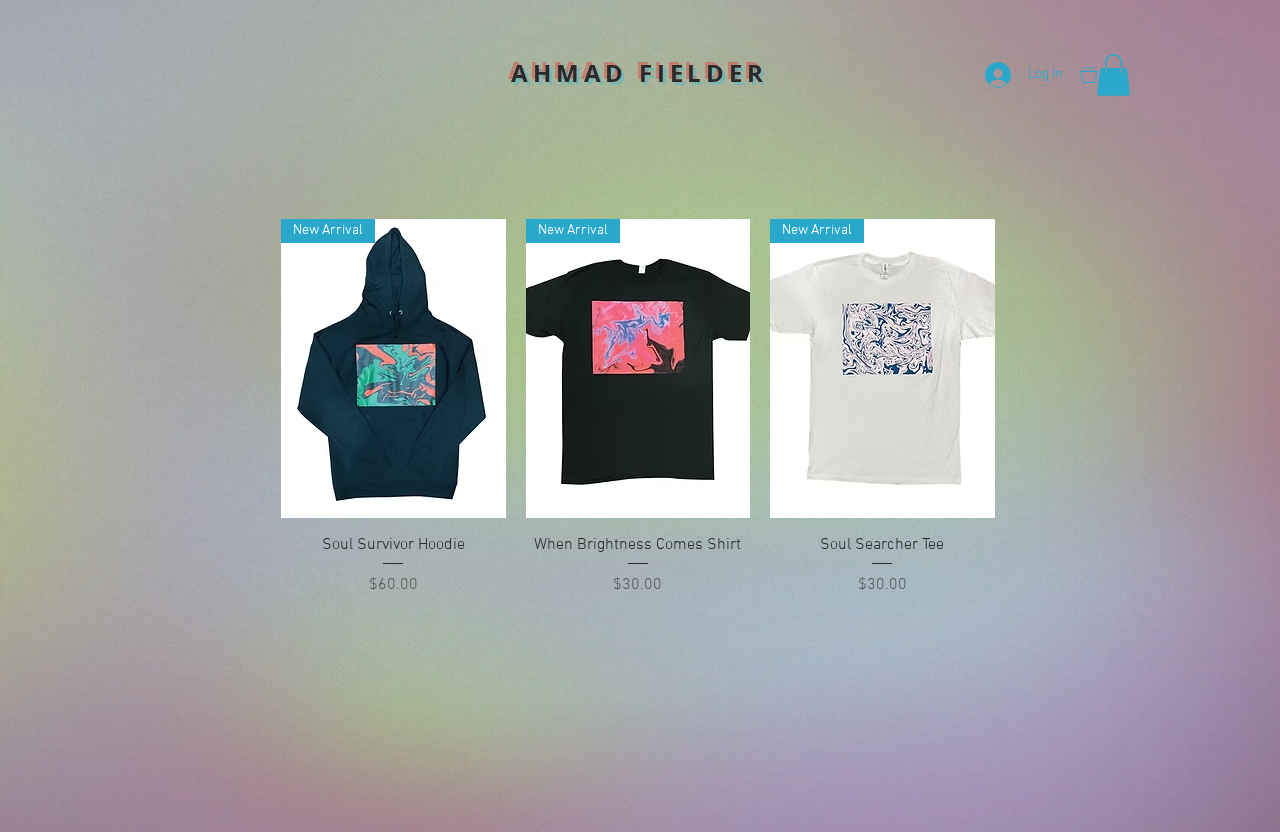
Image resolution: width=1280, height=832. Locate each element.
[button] (1113, 75)
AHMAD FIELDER (639, 73)
